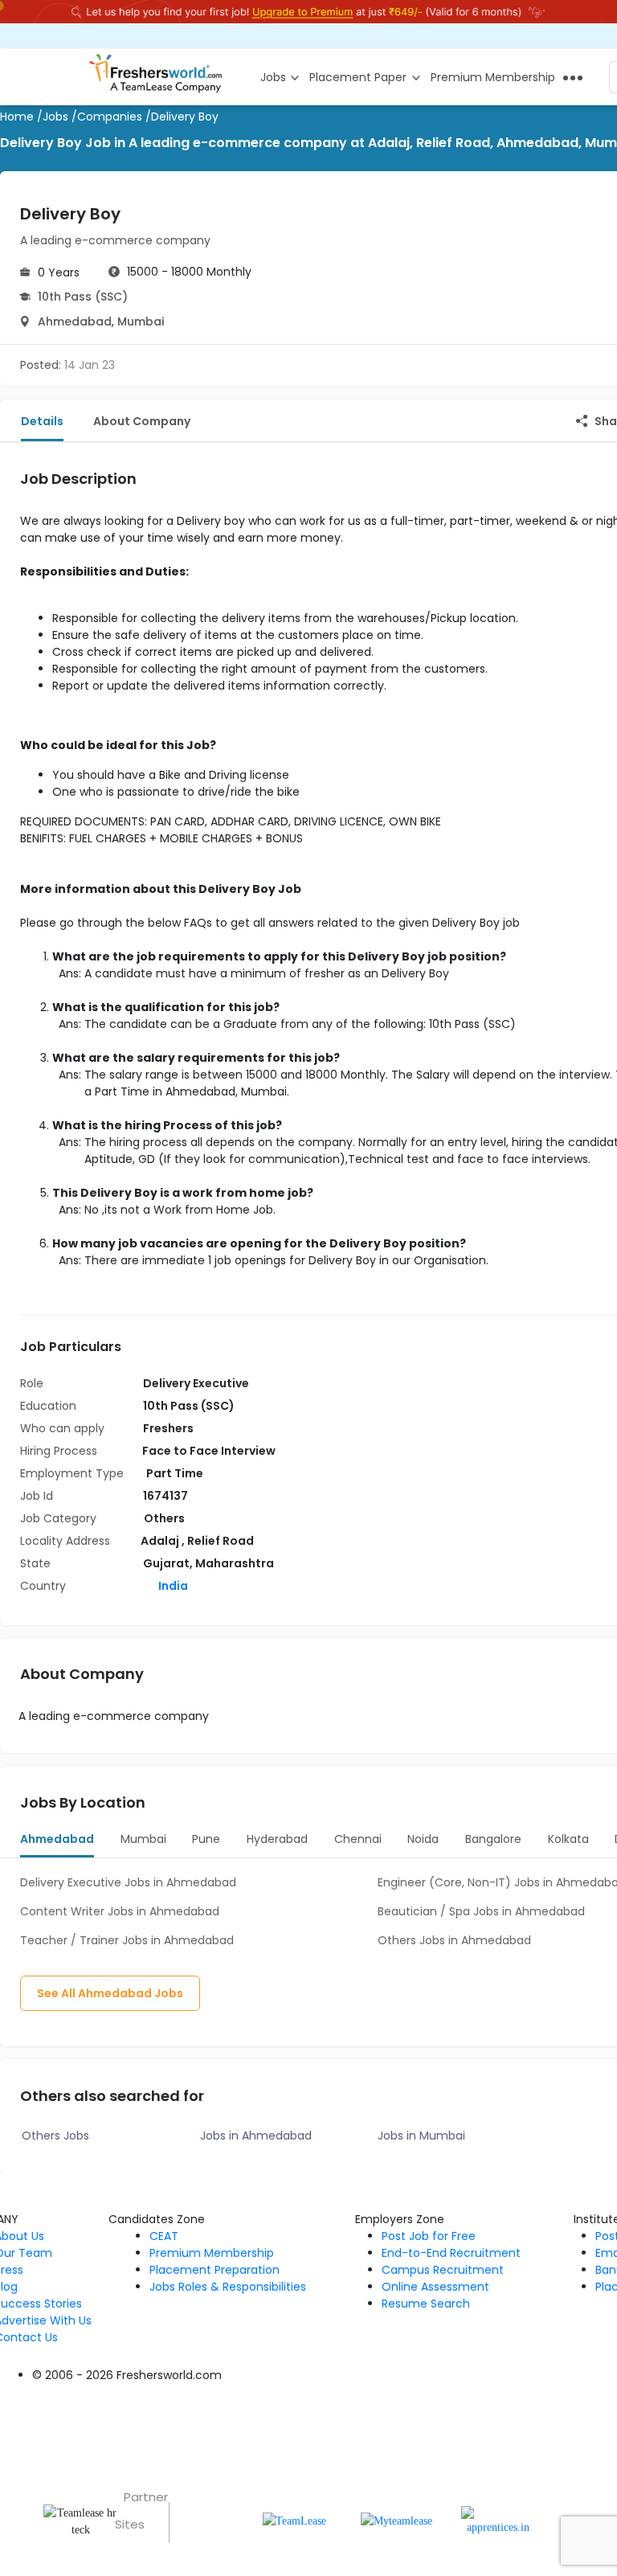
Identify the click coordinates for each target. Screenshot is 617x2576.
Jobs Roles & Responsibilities (228, 2287)
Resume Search (426, 2304)
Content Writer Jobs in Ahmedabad (120, 1911)
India (172, 1586)
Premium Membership (212, 2253)
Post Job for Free (429, 2236)
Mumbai (141, 321)
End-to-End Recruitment (451, 2253)
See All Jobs (110, 1993)
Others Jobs (55, 2136)
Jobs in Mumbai (421, 2136)
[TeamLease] (294, 2520)
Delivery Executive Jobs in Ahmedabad (128, 1882)
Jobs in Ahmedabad (256, 2136)
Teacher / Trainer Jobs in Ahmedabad (127, 1940)
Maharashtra (235, 1563)
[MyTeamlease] (396, 2520)
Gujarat (166, 1563)
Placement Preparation (215, 2270)
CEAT (164, 2236)
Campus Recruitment (443, 2270)
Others (164, 1518)
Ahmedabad (75, 321)
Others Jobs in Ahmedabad (454, 1940)
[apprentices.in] (499, 2520)
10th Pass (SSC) (83, 297)
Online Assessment (435, 2287)
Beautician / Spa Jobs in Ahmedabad (481, 1911)
